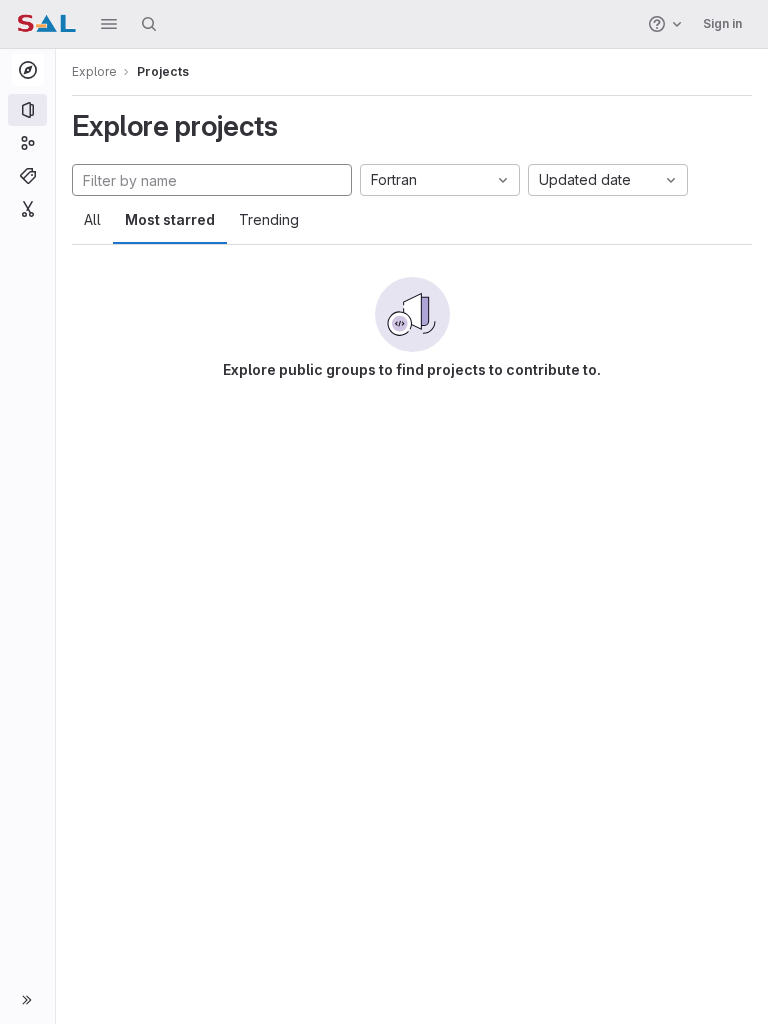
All (92, 219)
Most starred (170, 219)
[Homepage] (46, 24)
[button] (109, 24)
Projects (163, 71)
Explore (94, 71)
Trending (269, 219)
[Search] (149, 24)
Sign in (722, 23)
